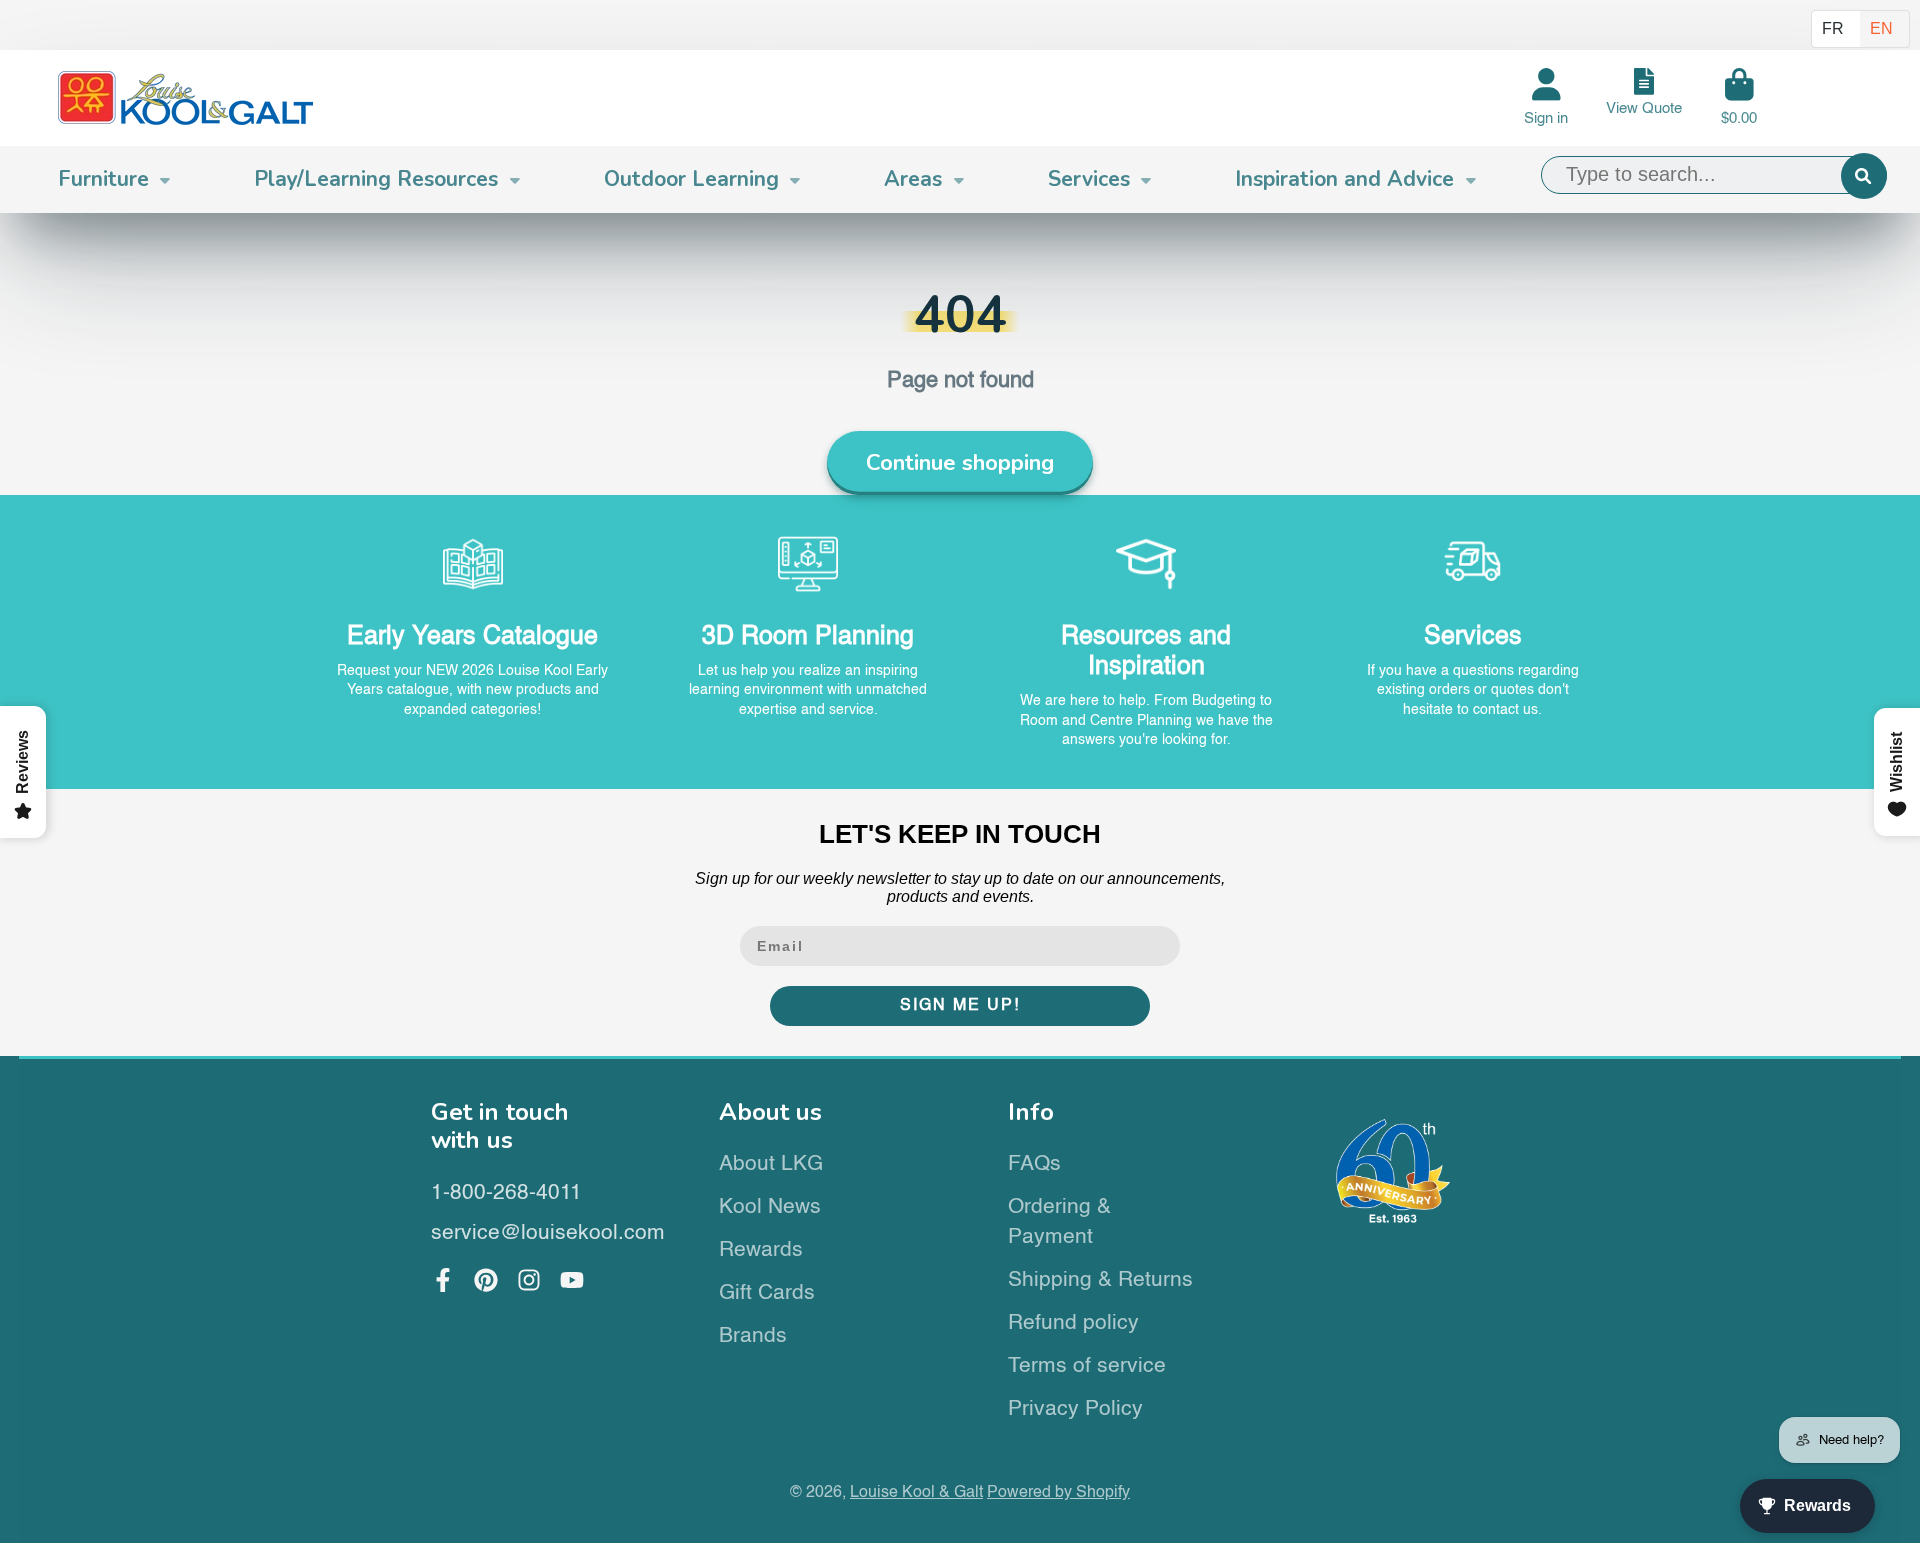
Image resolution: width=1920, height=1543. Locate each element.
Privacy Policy (1075, 1409)
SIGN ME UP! (960, 1006)
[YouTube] (572, 1280)
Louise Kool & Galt (916, 1492)
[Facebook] (443, 1280)
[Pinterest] (486, 1280)
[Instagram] (529, 1280)
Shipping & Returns (1100, 1280)
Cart (1739, 98)
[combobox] (1714, 175)
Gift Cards (767, 1293)
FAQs (1034, 1164)
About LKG (771, 1164)
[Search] (1864, 176)
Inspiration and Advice (1344, 179)
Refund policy (1073, 1323)
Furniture (103, 179)
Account (1546, 98)
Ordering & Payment (1059, 1222)
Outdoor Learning (691, 179)
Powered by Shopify (1058, 1492)
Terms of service (1087, 1366)
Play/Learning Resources (376, 179)
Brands (753, 1336)
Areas (913, 179)
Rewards (761, 1250)
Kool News (770, 1207)
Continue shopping (960, 463)
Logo (185, 98)
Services (1089, 179)
